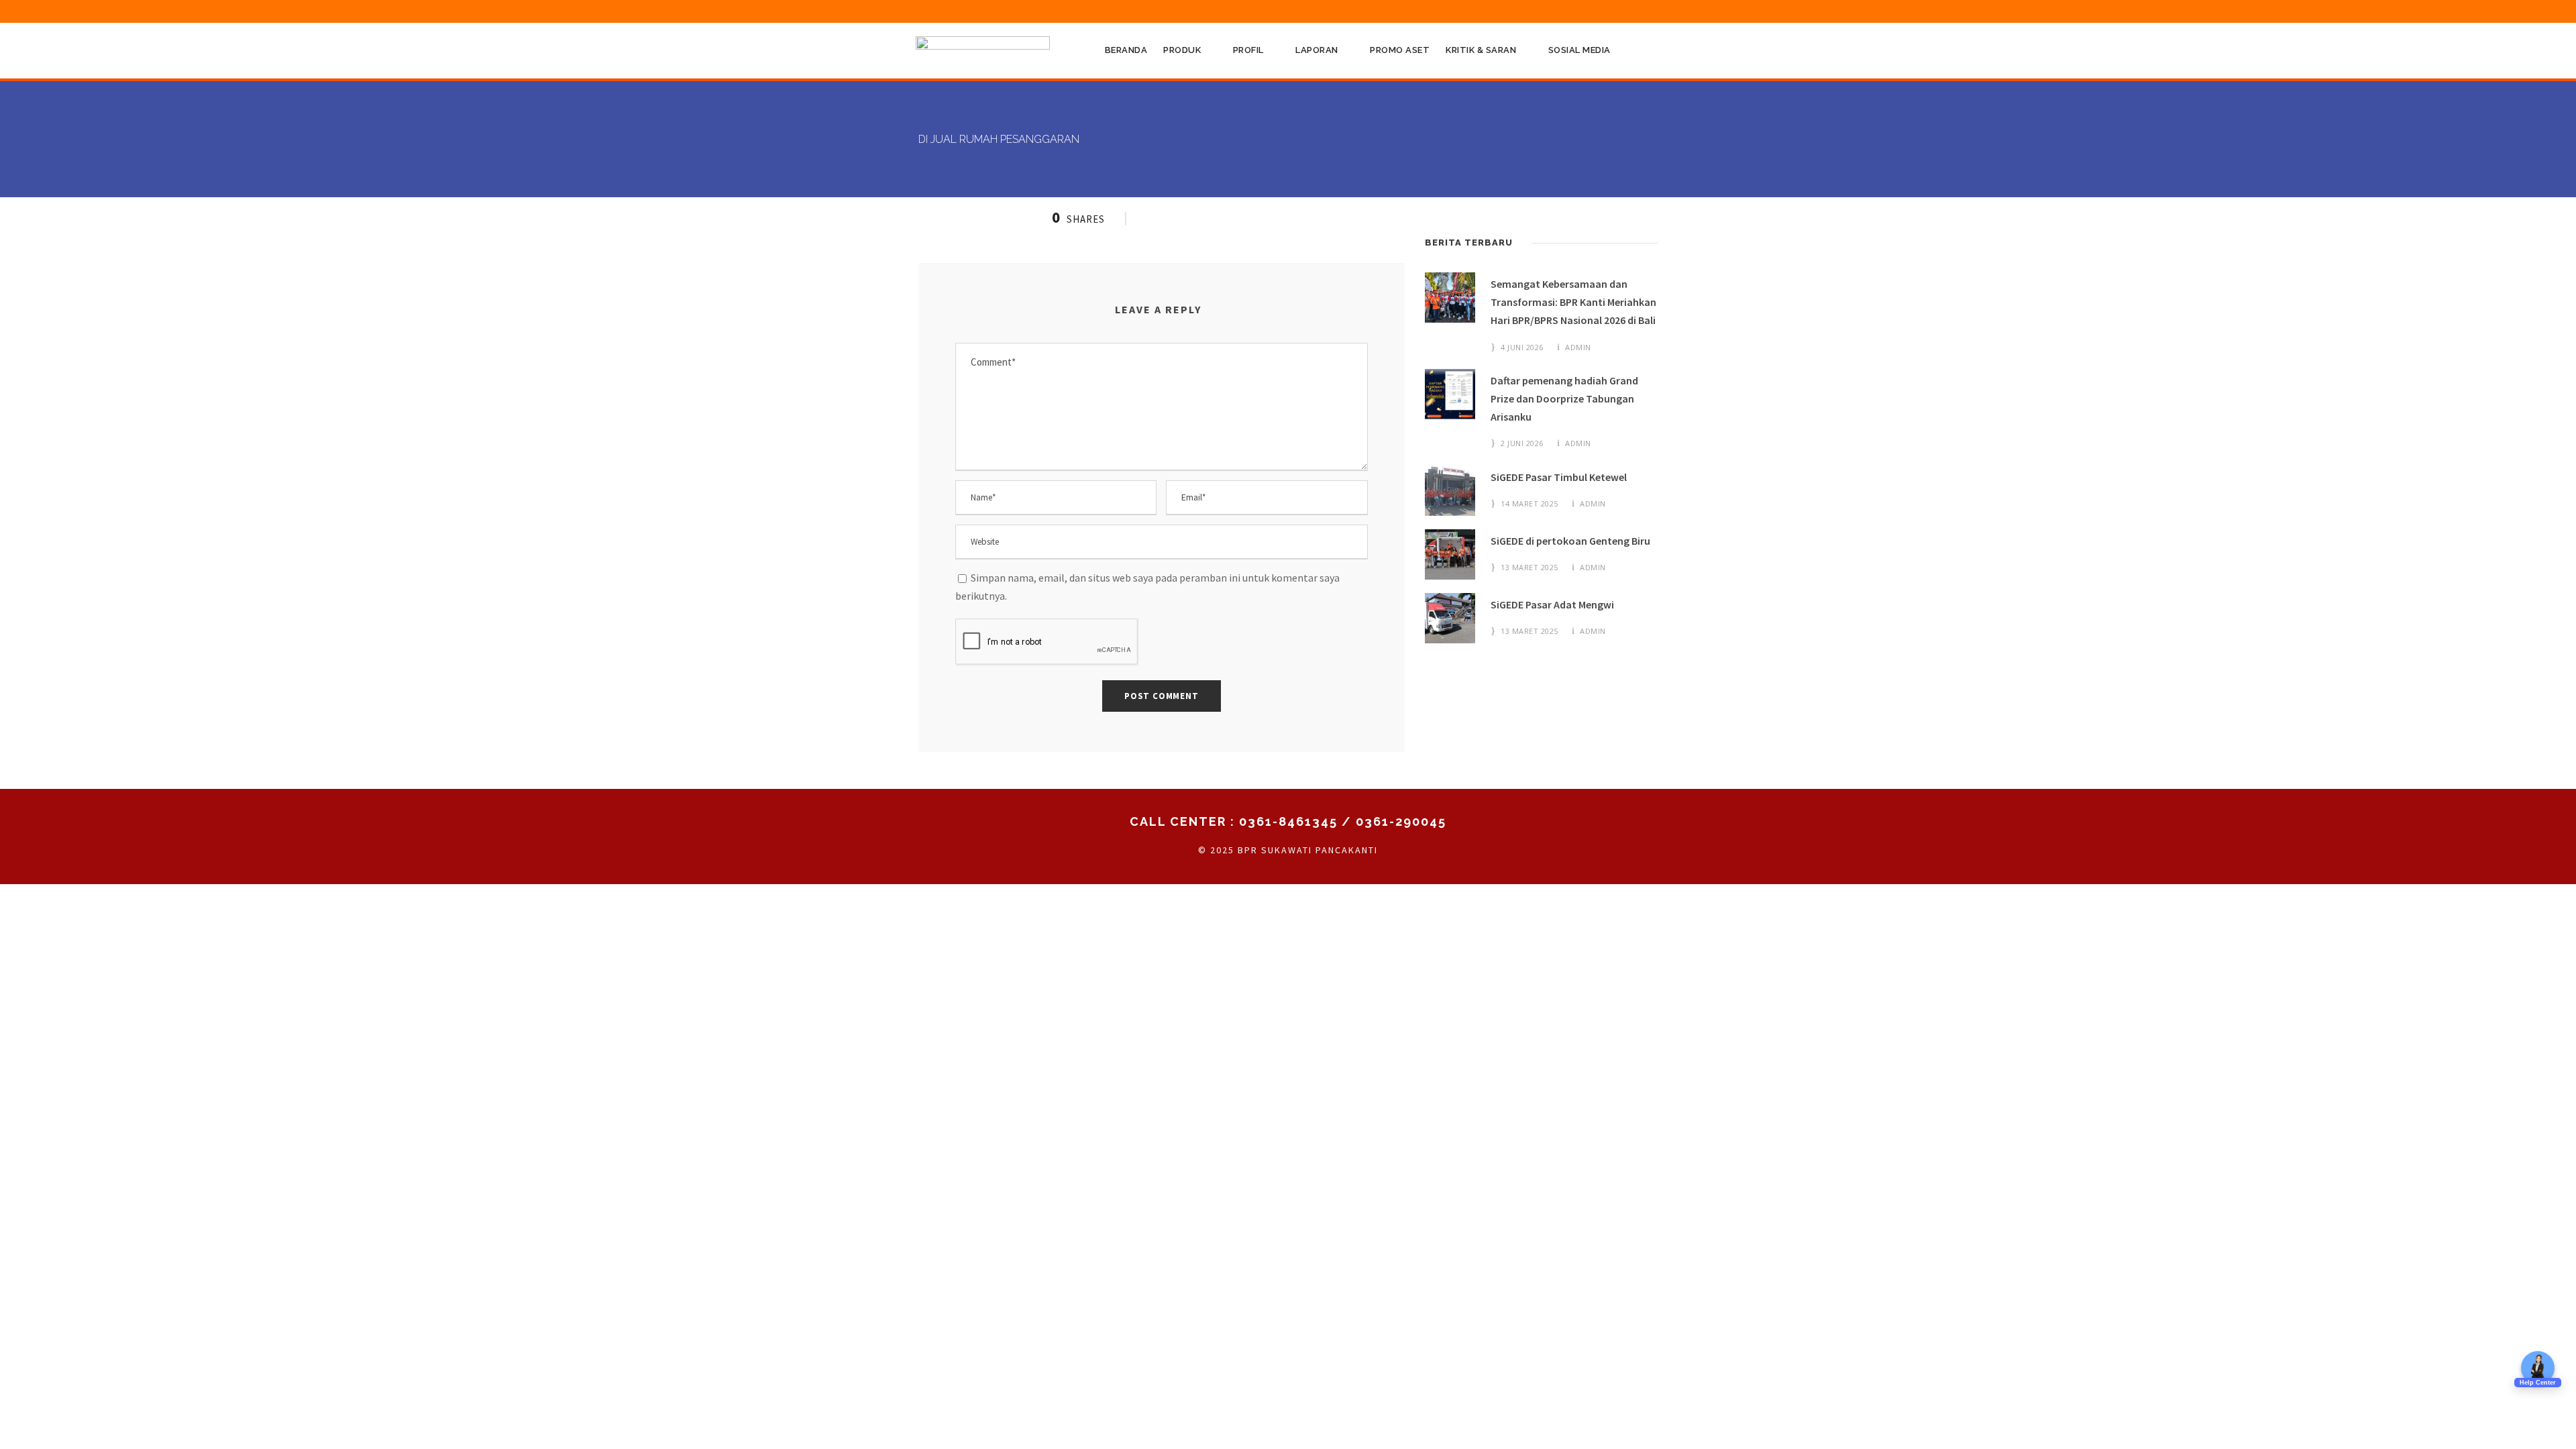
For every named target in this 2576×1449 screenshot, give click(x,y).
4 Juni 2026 (1522, 347)
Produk (1182, 50)
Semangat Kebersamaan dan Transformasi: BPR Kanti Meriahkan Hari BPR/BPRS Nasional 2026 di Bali (1573, 302)
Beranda (1126, 50)
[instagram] (1654, 11)
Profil (1248, 50)
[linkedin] (1579, 11)
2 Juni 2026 (1522, 443)
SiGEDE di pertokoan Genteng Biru (1570, 541)
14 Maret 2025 (1529, 503)
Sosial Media (1579, 50)
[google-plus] (1554, 11)
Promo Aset (1400, 50)
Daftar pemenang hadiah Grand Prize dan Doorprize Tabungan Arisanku (1564, 398)
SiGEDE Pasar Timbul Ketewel (1559, 477)
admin (1578, 347)
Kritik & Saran (1481, 50)
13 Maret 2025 (1529, 567)
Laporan (1317, 50)
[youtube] (1629, 11)
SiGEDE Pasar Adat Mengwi (1552, 604)
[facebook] (1529, 11)
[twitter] (1604, 11)
